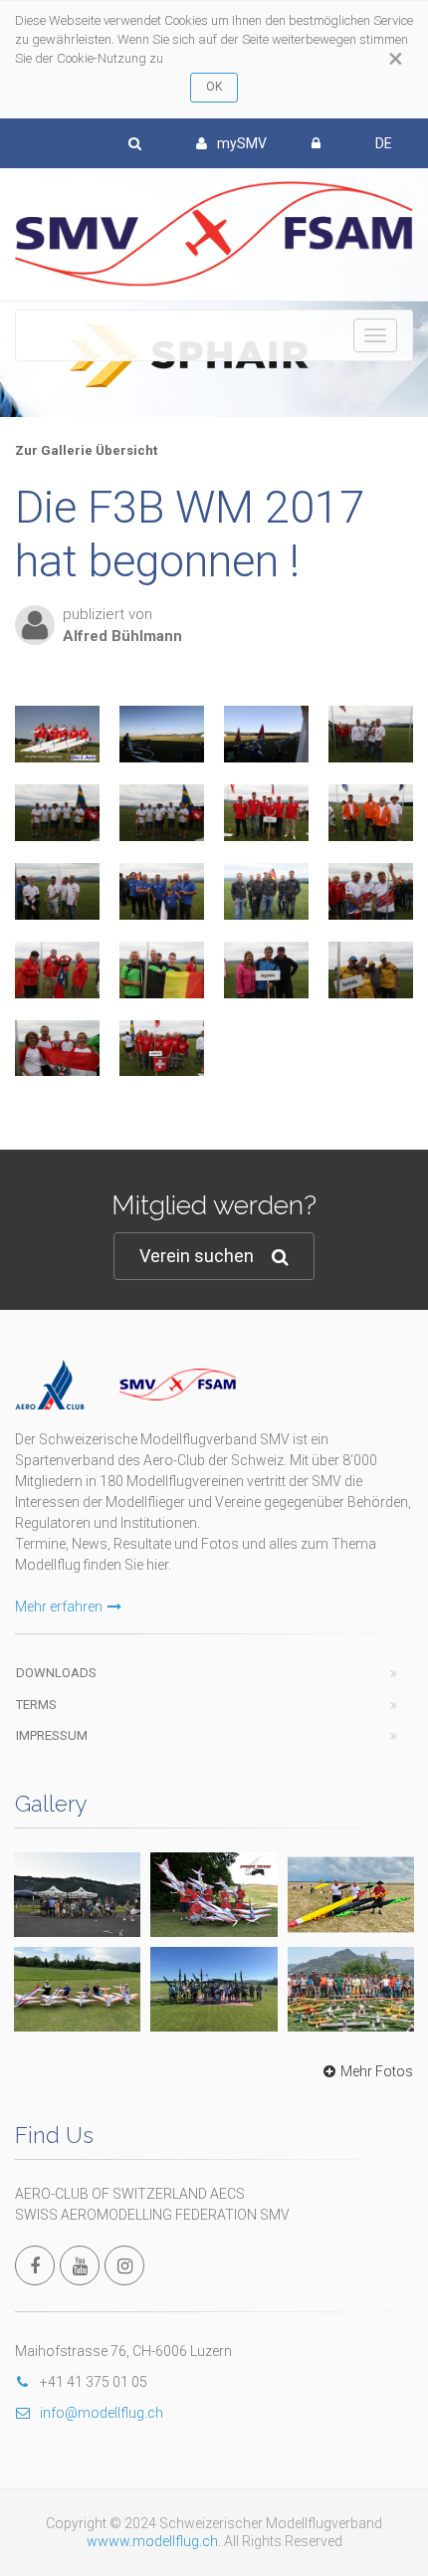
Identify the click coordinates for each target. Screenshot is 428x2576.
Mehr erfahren (59, 1607)
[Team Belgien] (162, 970)
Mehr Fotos (377, 2071)
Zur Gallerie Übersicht (86, 450)
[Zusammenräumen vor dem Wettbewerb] (162, 734)
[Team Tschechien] (371, 891)
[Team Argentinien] (266, 970)
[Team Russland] (266, 813)
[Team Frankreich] (162, 891)
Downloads (56, 1673)
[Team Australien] (371, 970)
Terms (36, 1705)
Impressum (52, 1735)
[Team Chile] (57, 970)
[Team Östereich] (57, 1049)
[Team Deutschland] (266, 891)
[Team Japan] (57, 891)
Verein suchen (197, 1256)
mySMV (242, 143)
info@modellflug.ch (102, 2413)
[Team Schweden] (57, 813)
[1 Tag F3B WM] (57, 734)
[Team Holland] (371, 813)
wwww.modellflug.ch (152, 2541)
